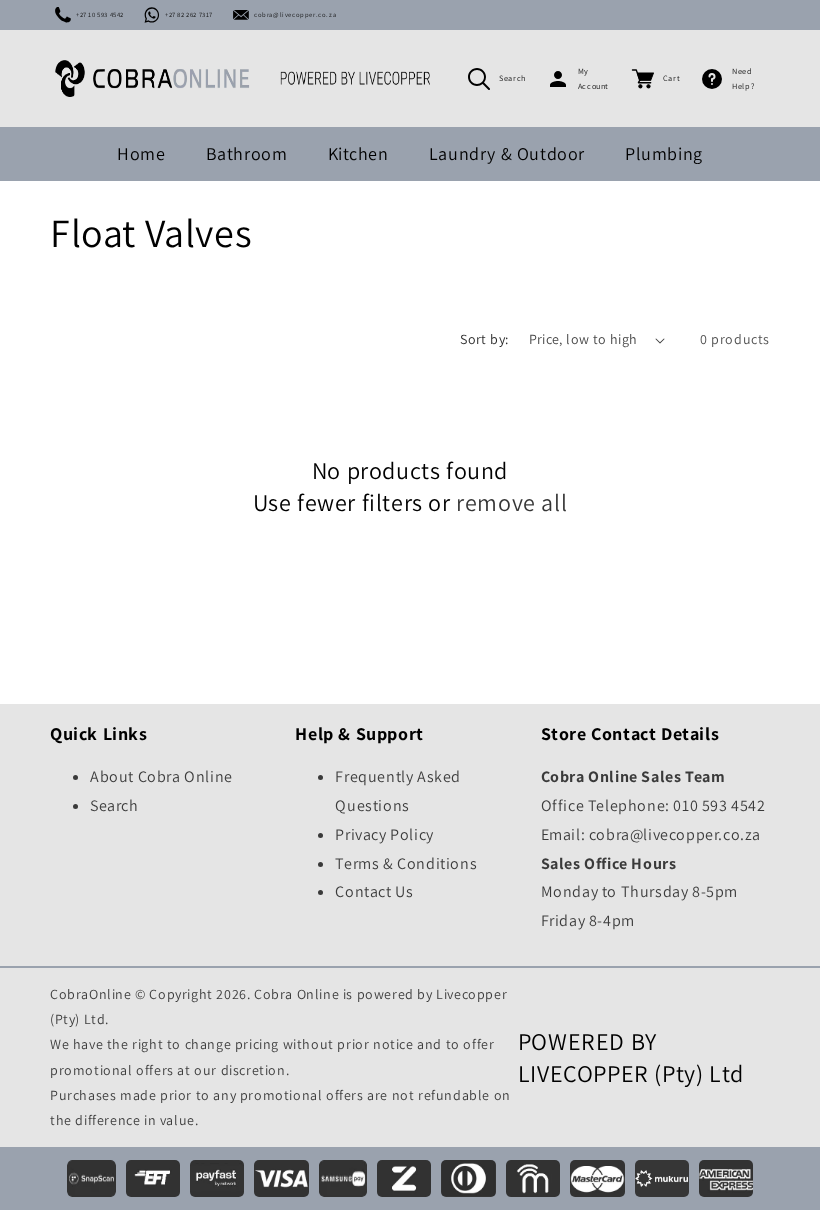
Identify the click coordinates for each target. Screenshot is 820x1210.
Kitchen (358, 153)
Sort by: (484, 339)
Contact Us (374, 891)
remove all (511, 502)
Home (141, 153)
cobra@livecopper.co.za (295, 14)
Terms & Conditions (406, 863)
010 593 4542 (719, 805)
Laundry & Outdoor (507, 153)
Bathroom (247, 153)
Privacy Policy (384, 834)
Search (512, 78)
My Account (593, 78)
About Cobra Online (161, 776)
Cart (671, 78)
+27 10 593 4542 (100, 14)
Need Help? (743, 78)
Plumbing (664, 153)
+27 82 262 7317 (189, 14)
